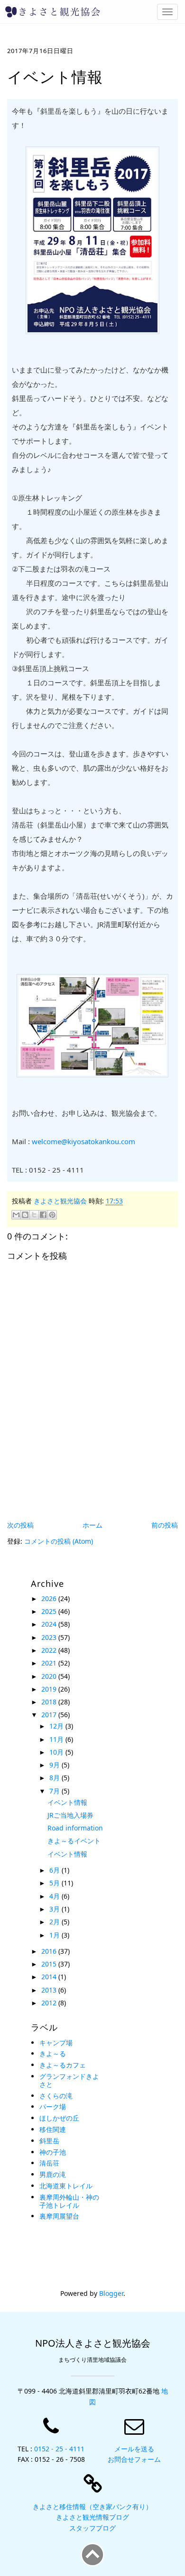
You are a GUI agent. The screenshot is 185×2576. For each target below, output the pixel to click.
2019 (50, 1689)
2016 (50, 1951)
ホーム (92, 1525)
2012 (50, 2003)
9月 (55, 1765)
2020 (50, 1676)
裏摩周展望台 (59, 2216)
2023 (50, 1637)
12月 (57, 1726)
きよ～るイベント (74, 1841)
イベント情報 (67, 1802)
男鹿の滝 (53, 2174)
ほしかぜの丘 (59, 2118)
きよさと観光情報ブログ (92, 2517)
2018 (50, 1702)
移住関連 (53, 2129)
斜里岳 (49, 2141)
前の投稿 (165, 1525)
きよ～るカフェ (63, 2065)
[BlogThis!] (25, 1215)
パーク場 (53, 2107)
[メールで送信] (16, 1215)
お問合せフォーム (134, 2459)
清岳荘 (49, 2163)
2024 (50, 1624)
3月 (55, 1909)
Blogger (111, 2293)
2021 (50, 1663)
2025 (50, 1611)
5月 (55, 1883)
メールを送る (134, 2449)
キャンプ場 (56, 2043)
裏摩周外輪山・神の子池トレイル (69, 2201)
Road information (75, 1828)
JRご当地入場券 (70, 1815)
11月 (57, 1739)
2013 (50, 1990)
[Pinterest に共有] (52, 1215)
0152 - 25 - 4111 (59, 2449)
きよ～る (53, 2053)
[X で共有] (34, 1215)
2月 (55, 1922)
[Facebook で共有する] (43, 1215)
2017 (50, 1715)
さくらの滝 (56, 2096)
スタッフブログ (92, 2528)
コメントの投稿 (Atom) (59, 1541)
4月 (55, 1896)
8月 (55, 1778)
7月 (55, 1791)
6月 (55, 1870)
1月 (55, 1935)
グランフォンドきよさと (69, 2080)
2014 (50, 1977)
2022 (50, 1650)
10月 (57, 1752)
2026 (50, 1598)
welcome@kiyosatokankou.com (83, 1141)
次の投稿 (20, 1525)
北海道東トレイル (66, 2186)
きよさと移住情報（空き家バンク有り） (92, 2507)
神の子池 (53, 2152)
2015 (50, 1964)
